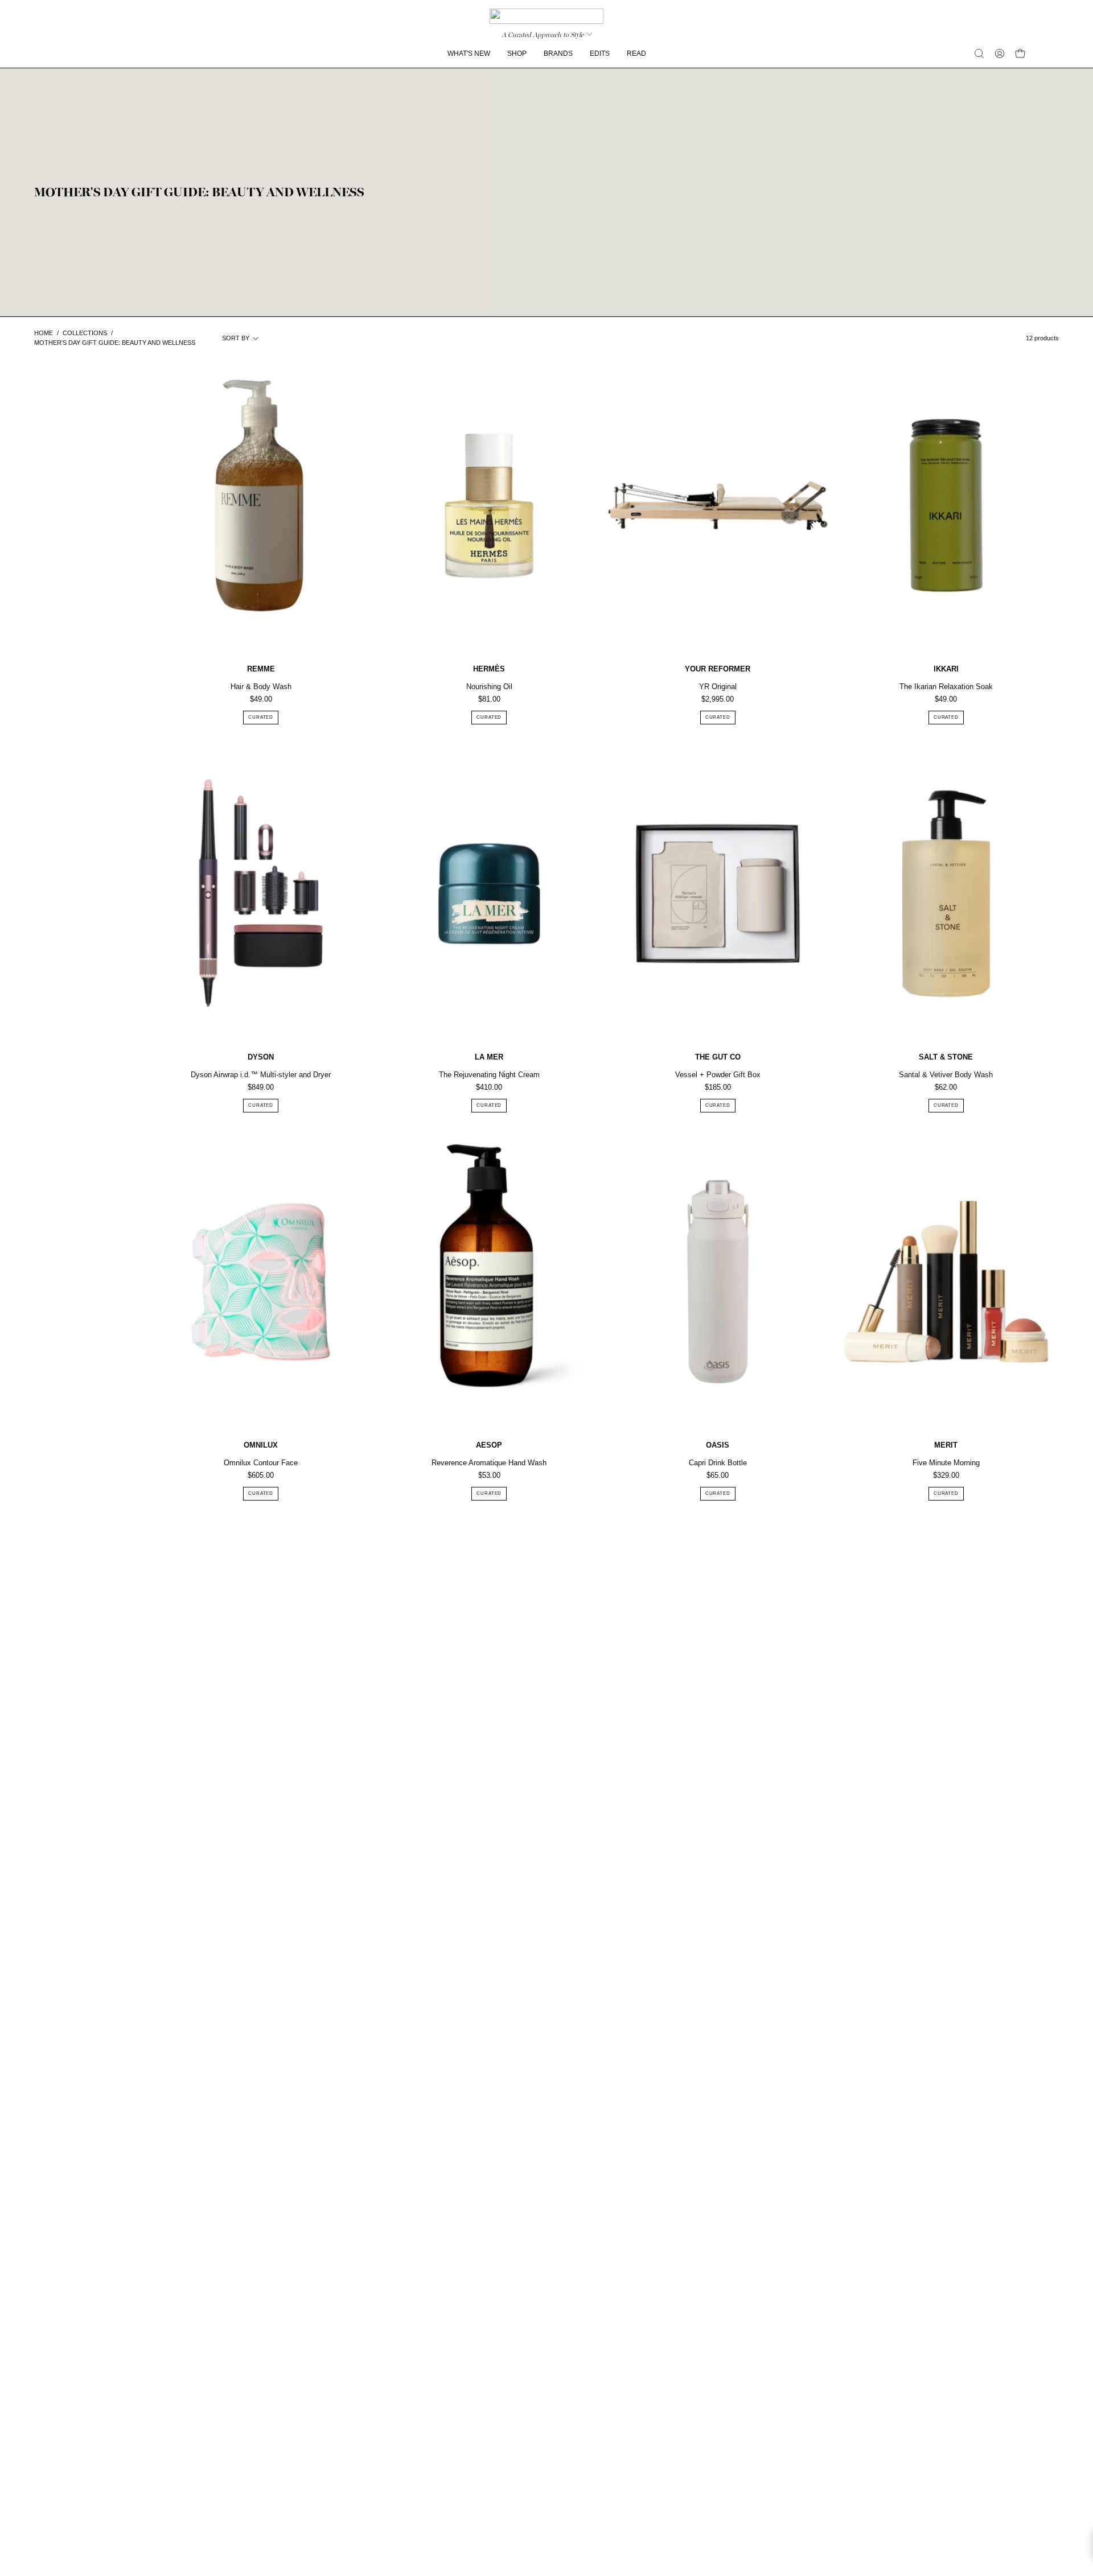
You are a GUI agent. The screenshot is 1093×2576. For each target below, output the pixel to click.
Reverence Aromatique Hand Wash (489, 1463)
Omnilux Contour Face (261, 1463)
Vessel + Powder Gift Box (718, 1075)
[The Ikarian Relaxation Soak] (946, 506)
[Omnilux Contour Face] (261, 1282)
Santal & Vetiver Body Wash (946, 1075)
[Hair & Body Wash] (261, 506)
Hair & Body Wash (261, 687)
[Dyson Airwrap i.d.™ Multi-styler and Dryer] (261, 894)
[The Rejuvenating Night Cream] (489, 894)
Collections (85, 333)
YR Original (718, 687)
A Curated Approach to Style (543, 35)
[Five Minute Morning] (946, 1282)
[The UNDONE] (546, 16)
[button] (979, 53)
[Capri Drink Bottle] (718, 1282)
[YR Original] (718, 506)
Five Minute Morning (946, 1463)
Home (44, 333)
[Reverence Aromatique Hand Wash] (489, 1282)
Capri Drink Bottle (718, 1463)
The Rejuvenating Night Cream (489, 1075)
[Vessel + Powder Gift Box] (718, 894)
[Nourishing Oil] (489, 506)
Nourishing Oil (489, 687)
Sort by (236, 338)
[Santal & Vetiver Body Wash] (946, 894)
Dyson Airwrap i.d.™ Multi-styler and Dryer (261, 1075)
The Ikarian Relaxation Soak (946, 687)
